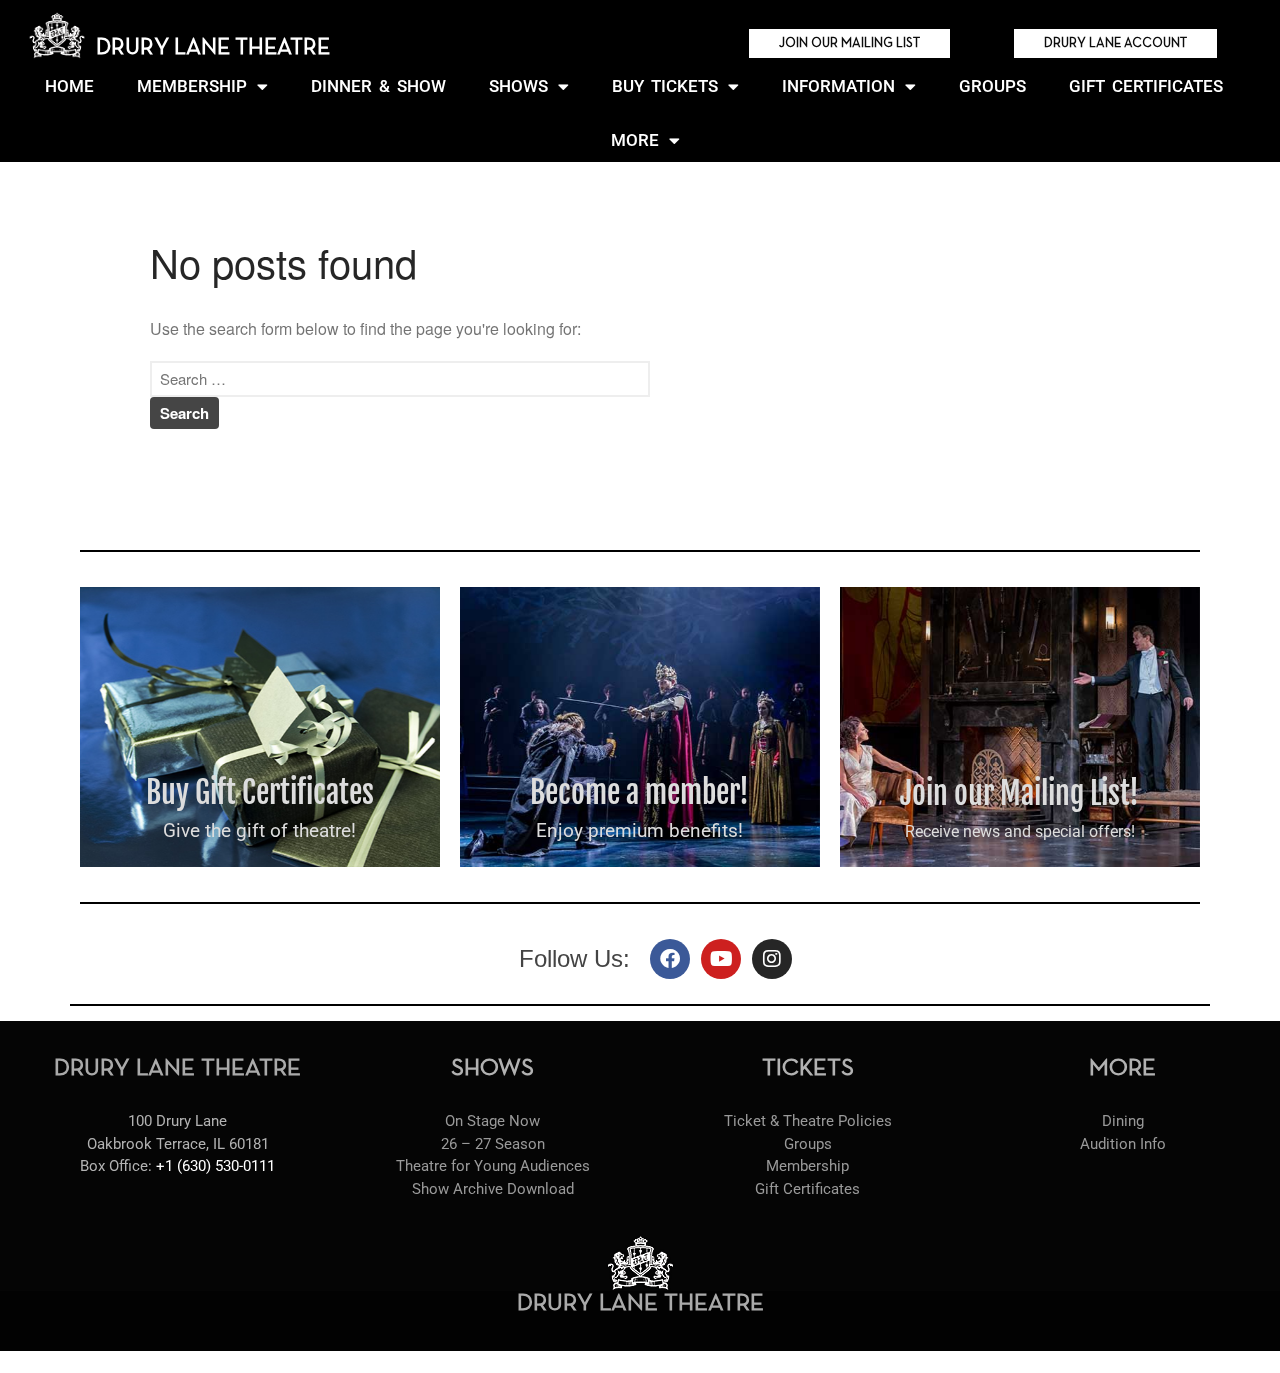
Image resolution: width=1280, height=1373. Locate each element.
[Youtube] (721, 959)
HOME (69, 86)
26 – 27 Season (493, 1144)
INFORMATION (838, 86)
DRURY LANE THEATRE (213, 47)
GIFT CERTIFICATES (1146, 86)
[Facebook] (670, 959)
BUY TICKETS (665, 86)
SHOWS (518, 86)
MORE (635, 140)
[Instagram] (772, 959)
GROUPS (992, 86)
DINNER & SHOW (378, 86)
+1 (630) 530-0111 (215, 1166)
